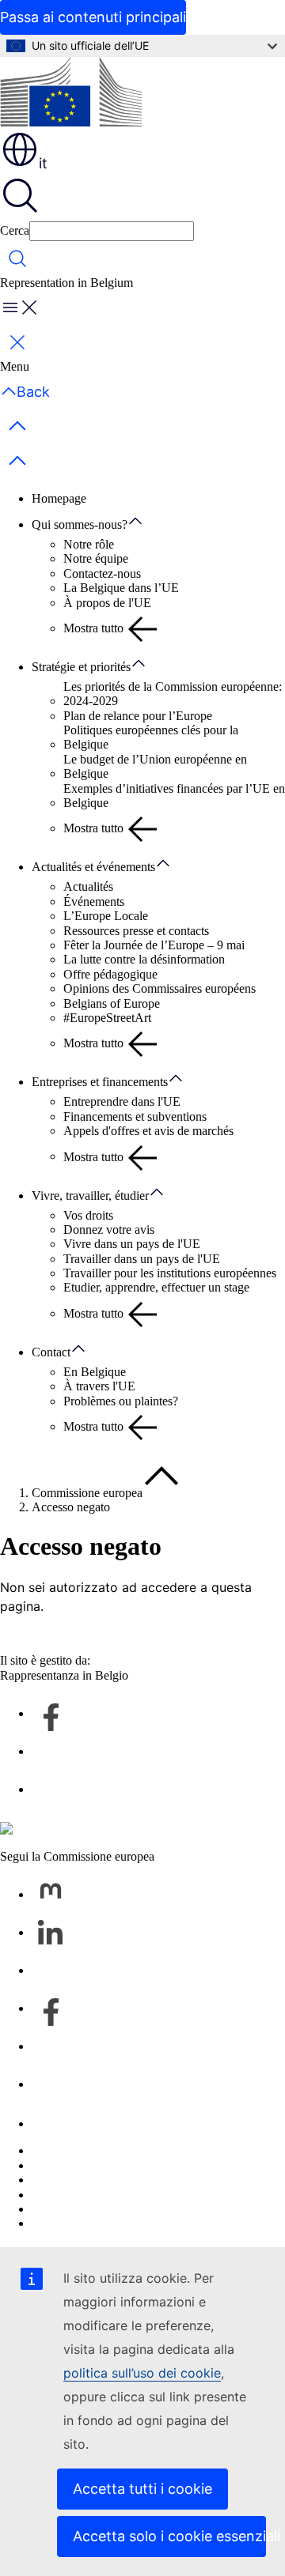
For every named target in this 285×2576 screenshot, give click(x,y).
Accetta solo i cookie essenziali (169, 2536)
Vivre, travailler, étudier (90, 1196)
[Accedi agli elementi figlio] (143, 522)
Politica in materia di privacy (103, 2195)
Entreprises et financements (100, 1082)
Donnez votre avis (109, 1230)
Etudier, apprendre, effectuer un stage (156, 1287)
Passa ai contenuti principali (93, 17)
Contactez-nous (102, 573)
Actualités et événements (93, 867)
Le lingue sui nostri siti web (101, 2165)
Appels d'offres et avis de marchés (148, 1131)
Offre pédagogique (110, 974)
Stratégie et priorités (81, 667)
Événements (94, 901)
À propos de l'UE (107, 603)
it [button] (43, 163)
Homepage (59, 498)
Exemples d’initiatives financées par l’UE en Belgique (174, 796)
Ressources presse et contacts (136, 931)
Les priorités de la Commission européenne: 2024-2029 (173, 694)
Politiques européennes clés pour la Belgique (151, 737)
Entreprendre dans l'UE (122, 1101)
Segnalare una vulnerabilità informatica (129, 2150)
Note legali (59, 2209)
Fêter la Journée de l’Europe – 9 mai (154, 945)
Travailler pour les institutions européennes (170, 1273)
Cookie (50, 2180)
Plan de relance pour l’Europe (138, 716)
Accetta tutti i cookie (142, 2489)
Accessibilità (63, 2223)
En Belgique (95, 1372)
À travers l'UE (99, 1386)
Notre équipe (96, 558)
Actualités (88, 886)
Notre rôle (89, 544)
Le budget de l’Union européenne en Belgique (155, 766)
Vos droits (88, 1215)
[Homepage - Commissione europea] (71, 93)
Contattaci (57, 2123)
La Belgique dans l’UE (121, 588)
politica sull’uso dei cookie (142, 2373)
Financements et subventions (135, 1116)
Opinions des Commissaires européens (160, 988)
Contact (51, 1352)
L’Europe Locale (106, 916)
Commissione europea (87, 1493)
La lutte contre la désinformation (144, 959)
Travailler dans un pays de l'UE (142, 1259)
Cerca (15, 230)
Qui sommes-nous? (80, 524)
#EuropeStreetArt (107, 1018)
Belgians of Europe (112, 1003)
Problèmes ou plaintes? (121, 1401)
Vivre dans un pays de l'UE (132, 1244)
